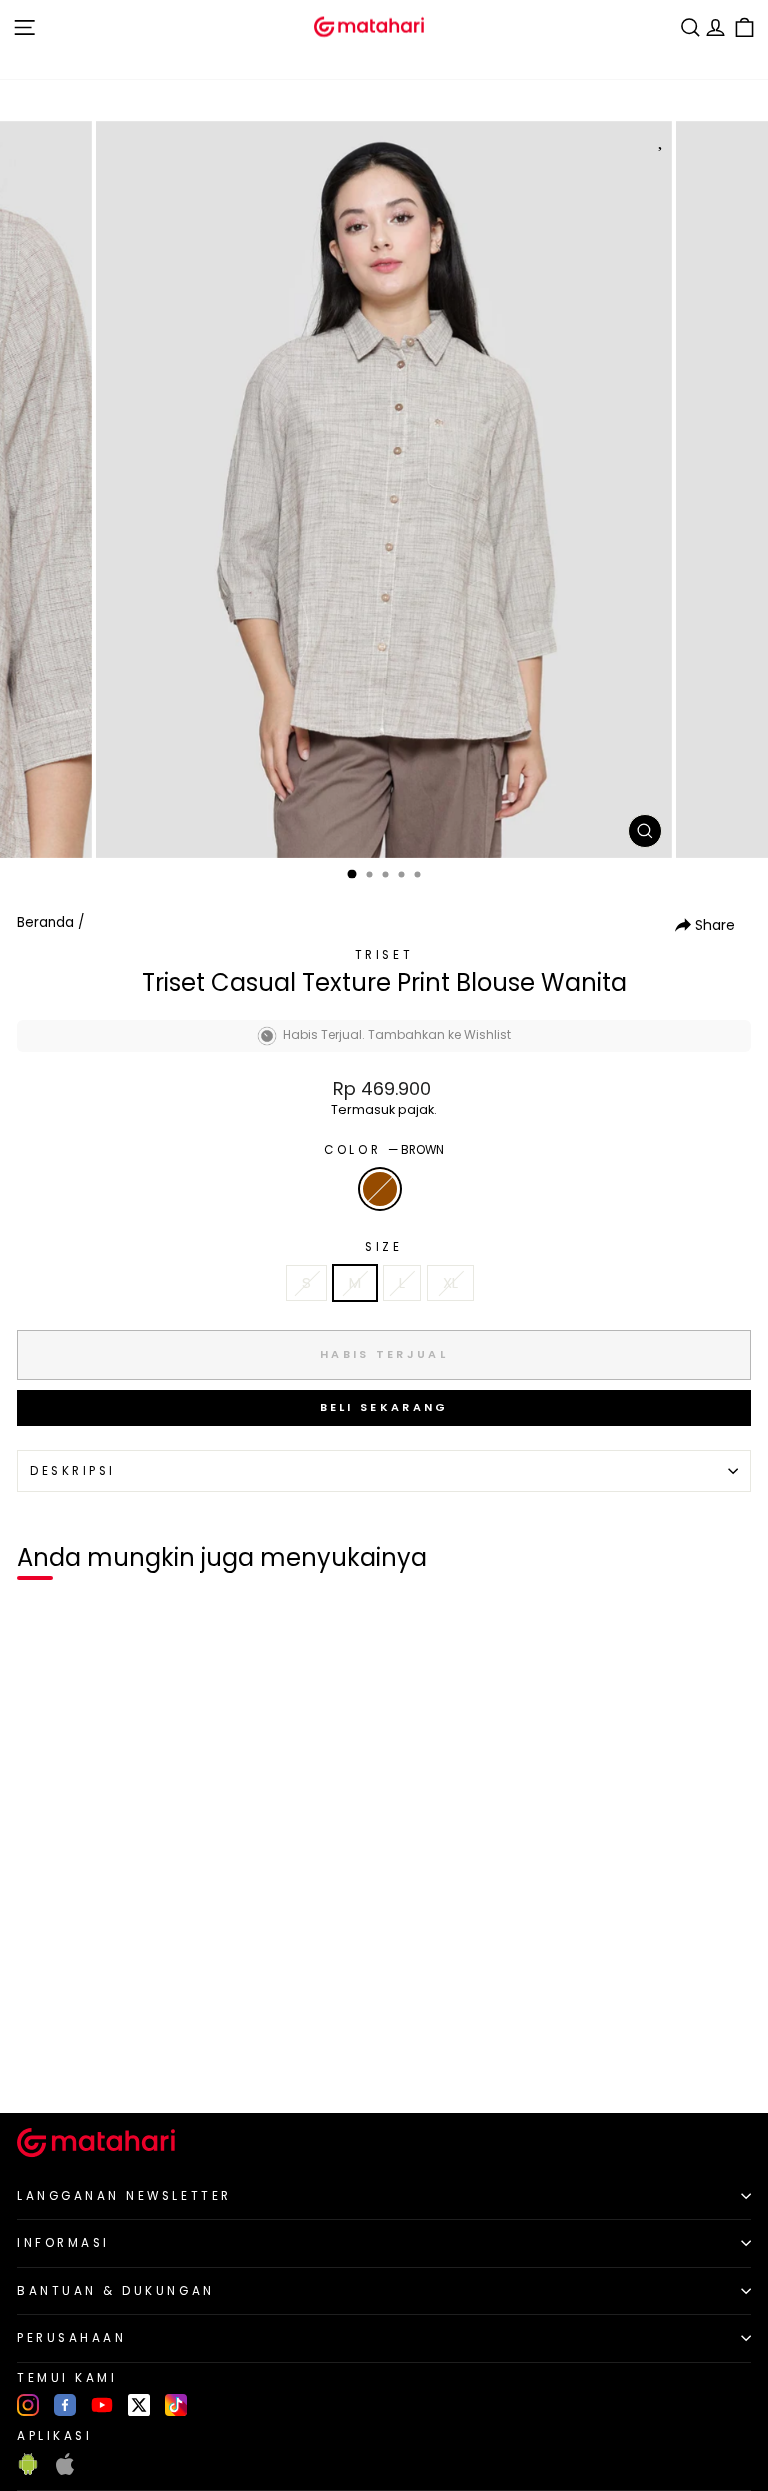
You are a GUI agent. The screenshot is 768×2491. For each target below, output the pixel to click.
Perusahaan (71, 2338)
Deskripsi (73, 1471)
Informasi (63, 2243)
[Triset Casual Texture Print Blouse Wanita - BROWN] (38, 2063)
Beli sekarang (384, 1407)
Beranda (45, 922)
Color (383, 1150)
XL (450, 1283)
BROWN (380, 1189)
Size (383, 1247)
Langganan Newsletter (124, 2196)
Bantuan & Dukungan (116, 2291)
